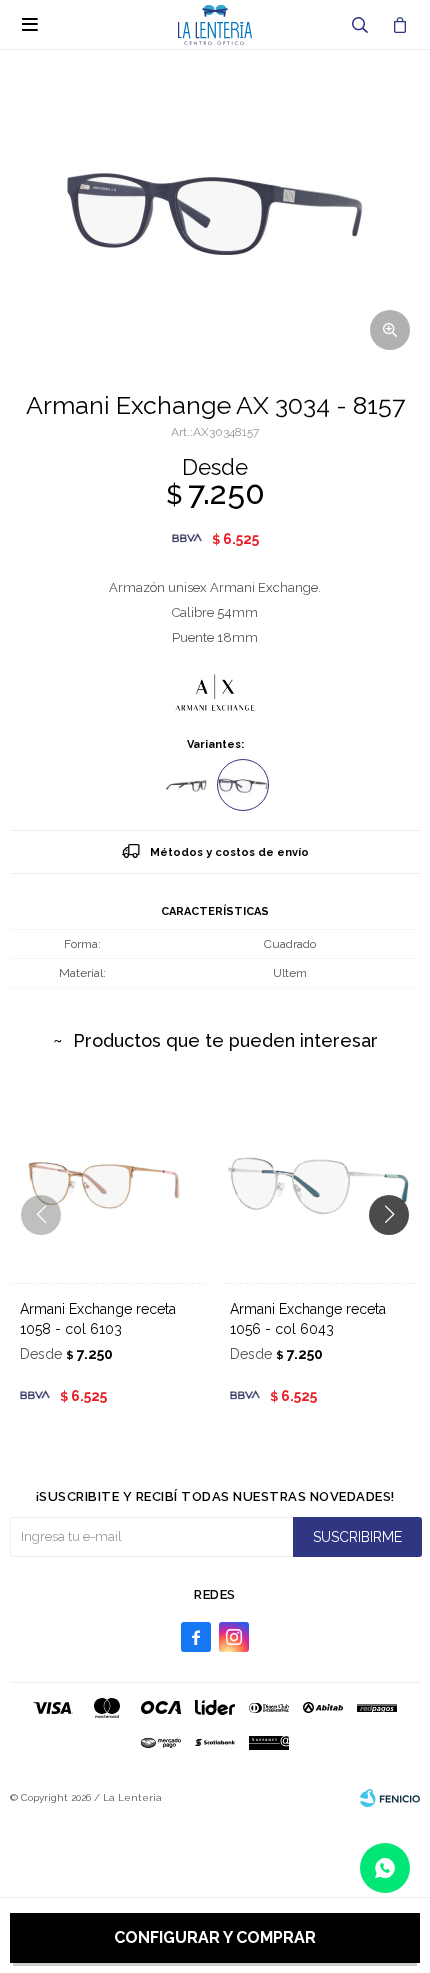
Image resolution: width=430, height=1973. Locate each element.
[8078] (187, 785)
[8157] (243, 785)
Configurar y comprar (215, 1937)
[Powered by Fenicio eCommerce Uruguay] (390, 1798)
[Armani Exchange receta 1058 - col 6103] (110, 1183)
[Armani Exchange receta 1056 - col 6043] (320, 1183)
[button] (360, 25)
